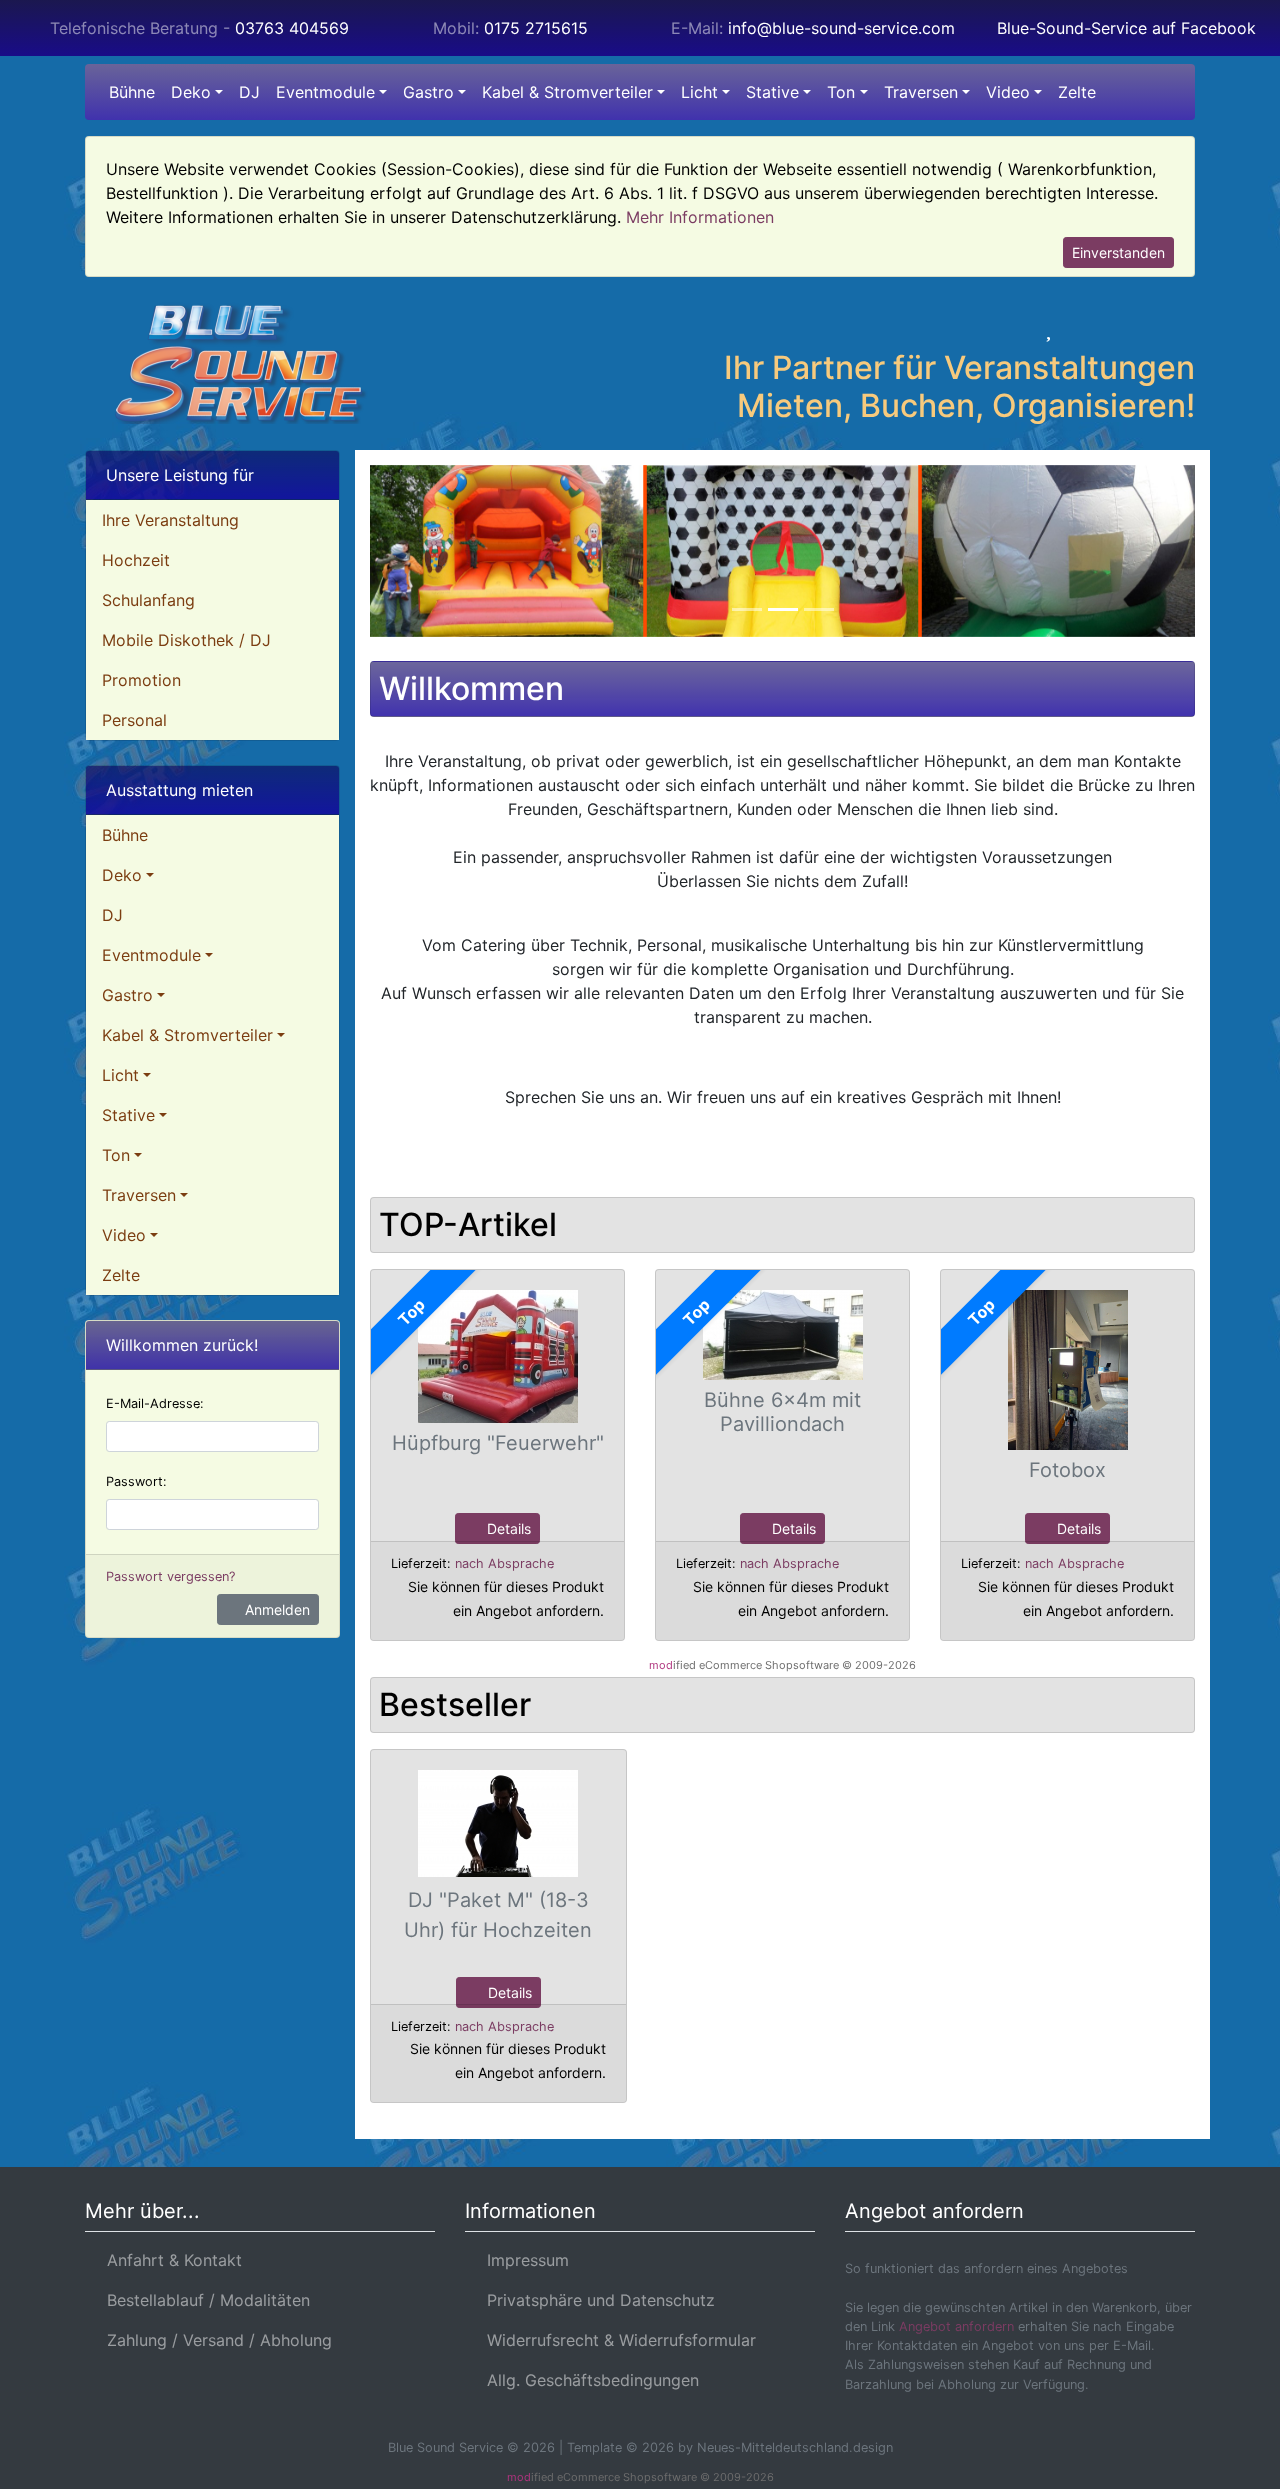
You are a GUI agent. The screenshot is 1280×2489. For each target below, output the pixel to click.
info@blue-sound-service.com (841, 28)
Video (1008, 92)
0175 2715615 (536, 28)
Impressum (523, 2260)
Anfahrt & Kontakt (169, 2260)
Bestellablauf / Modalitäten (203, 2300)
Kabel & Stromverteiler (567, 92)
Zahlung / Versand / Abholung (214, 2340)
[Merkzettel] (1048, 329)
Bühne (132, 92)
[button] (989, 329)
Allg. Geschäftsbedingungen (588, 2380)
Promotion (141, 680)
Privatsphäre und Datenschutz (596, 2300)
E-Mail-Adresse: (155, 1403)
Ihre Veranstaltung (170, 520)
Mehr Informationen (700, 217)
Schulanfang (148, 600)
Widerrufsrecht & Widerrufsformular (616, 2340)
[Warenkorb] (1107, 329)
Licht (699, 92)
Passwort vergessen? (170, 1576)
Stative (772, 92)
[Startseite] (936, 329)
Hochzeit (136, 560)
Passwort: (136, 1481)
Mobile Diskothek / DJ (186, 640)
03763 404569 (292, 28)
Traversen (921, 92)
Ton (841, 92)
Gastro (428, 92)
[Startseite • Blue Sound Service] (260, 363)
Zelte (1077, 92)
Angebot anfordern (956, 2326)
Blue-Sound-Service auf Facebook (1126, 28)
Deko (191, 92)
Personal (134, 720)
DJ (249, 92)
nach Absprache (504, 1563)
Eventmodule (325, 92)
